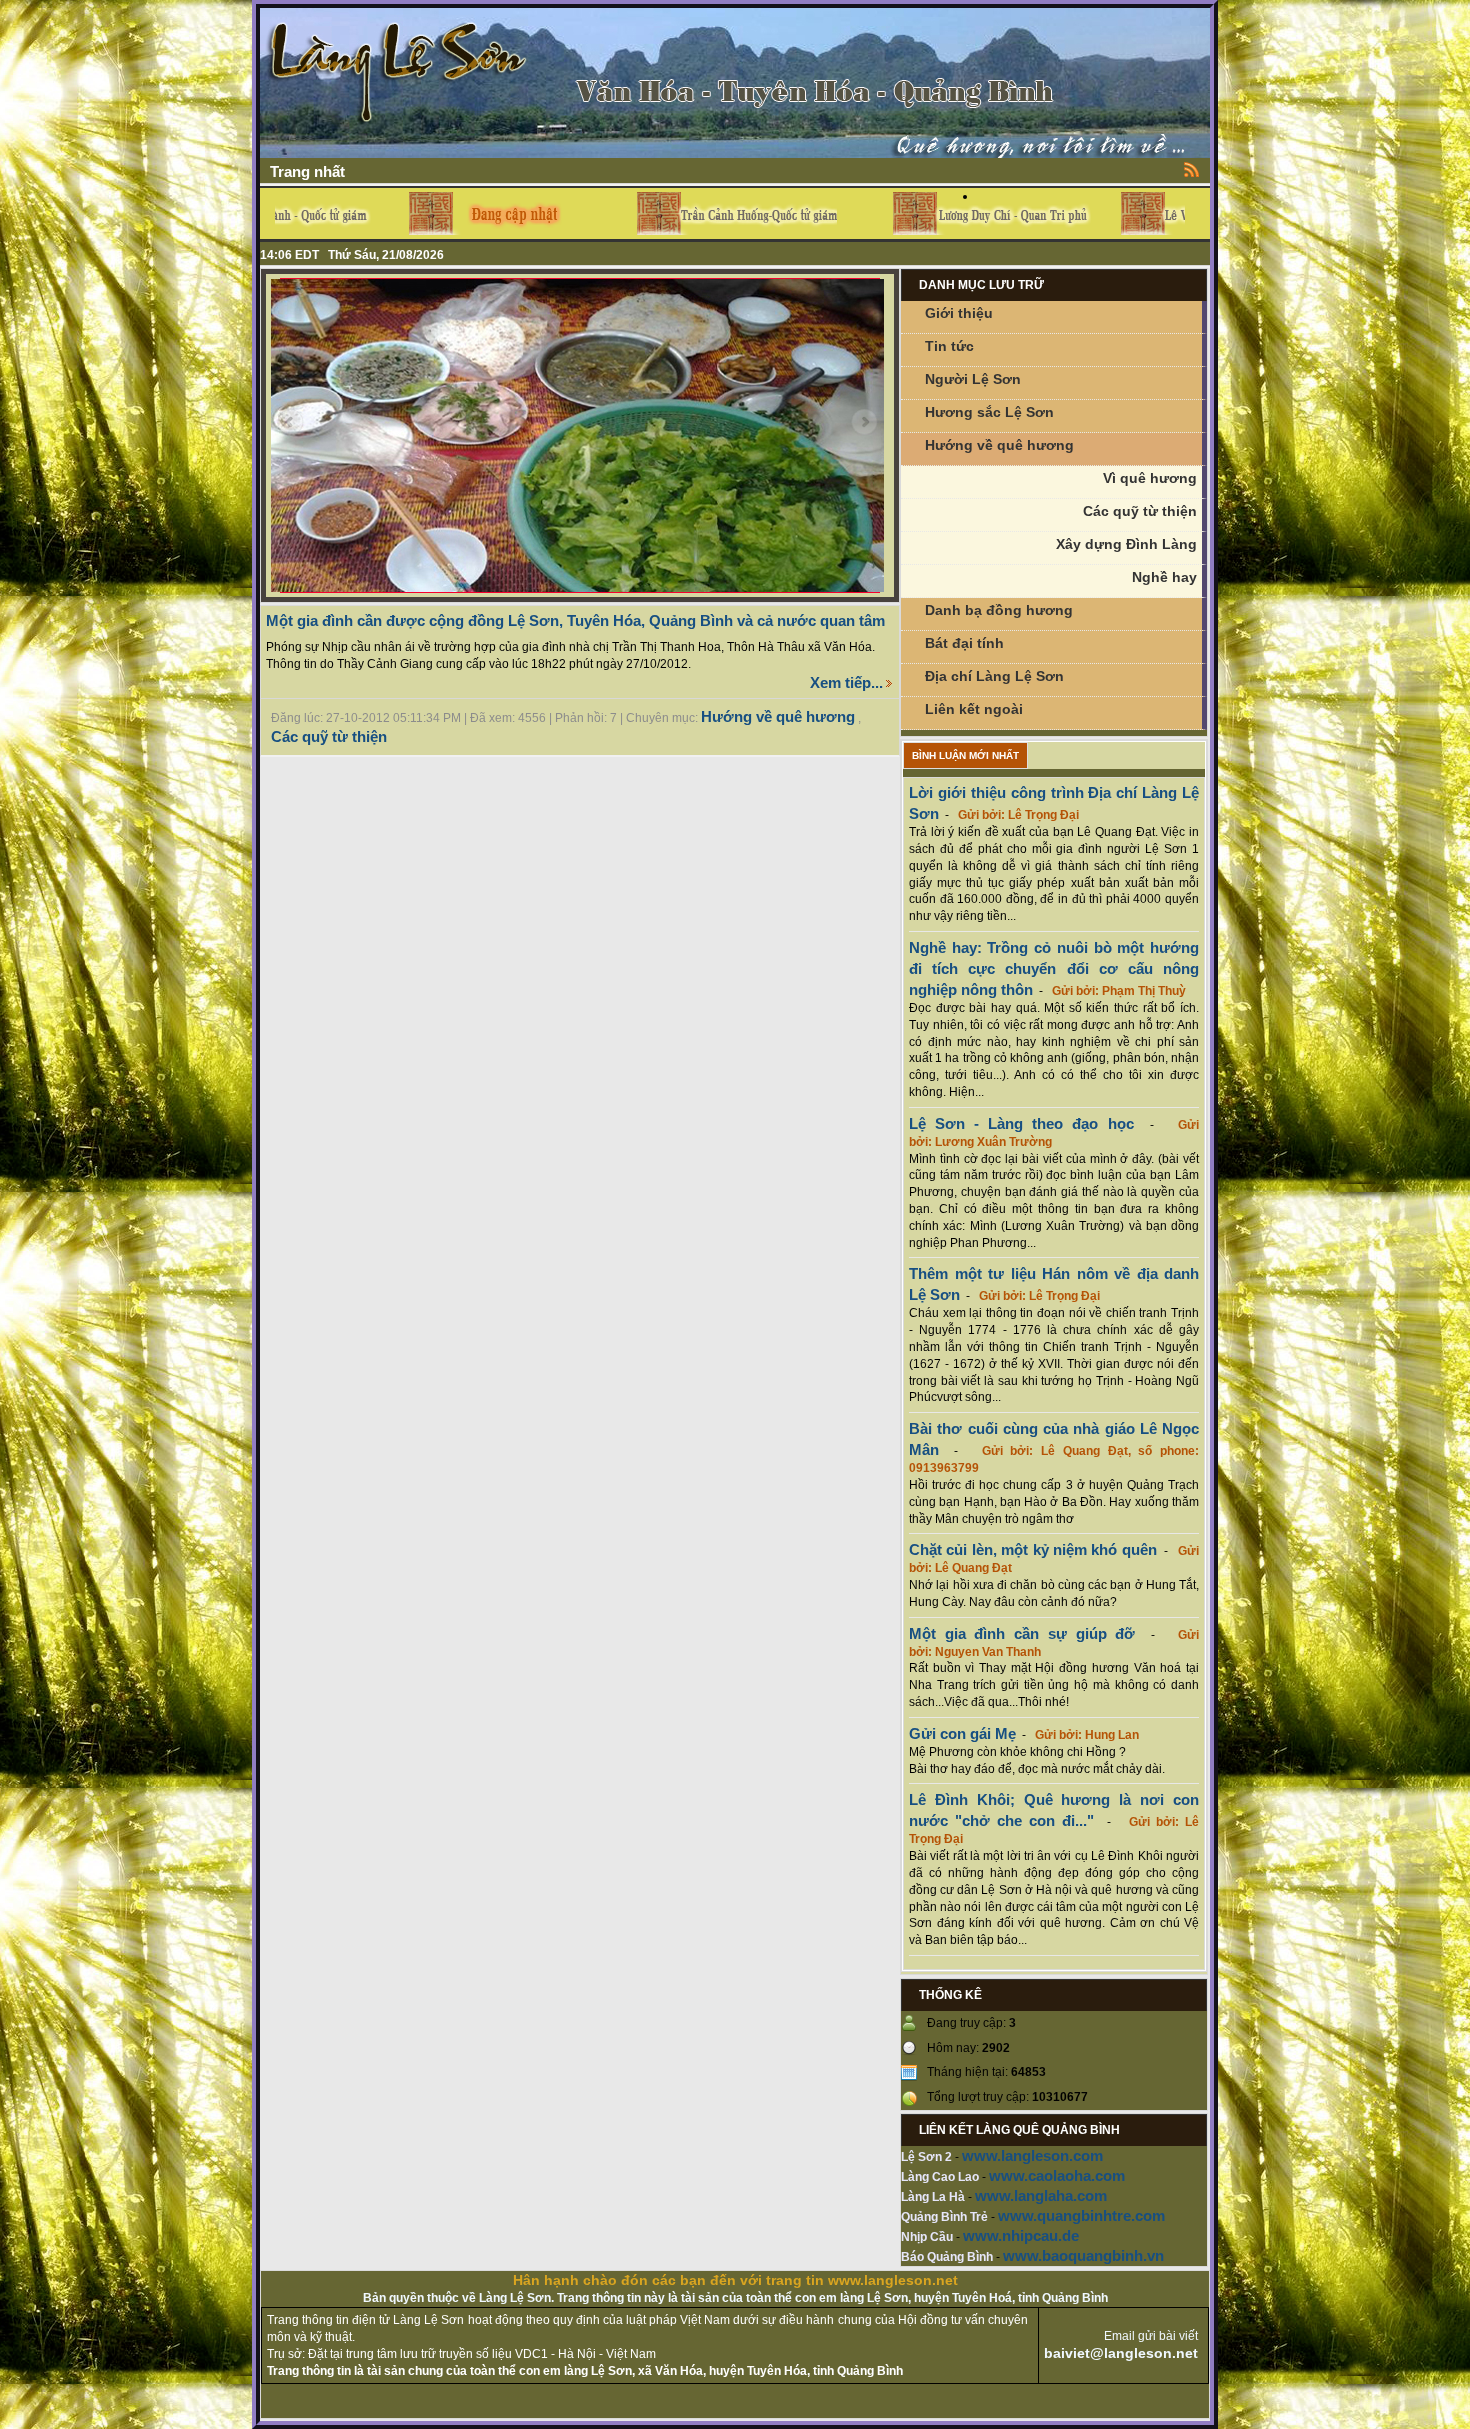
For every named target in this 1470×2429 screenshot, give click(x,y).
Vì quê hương (1150, 478)
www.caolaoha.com (1057, 2175)
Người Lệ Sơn (973, 379)
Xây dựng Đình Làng (1126, 544)
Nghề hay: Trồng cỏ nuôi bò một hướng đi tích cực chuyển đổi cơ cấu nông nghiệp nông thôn (1054, 968)
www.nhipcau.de (1021, 2235)
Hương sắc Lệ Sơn (989, 412)
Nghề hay (1164, 577)
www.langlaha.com (1041, 2195)
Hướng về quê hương (778, 716)
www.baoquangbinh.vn (1083, 2255)
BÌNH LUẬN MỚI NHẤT (965, 755)
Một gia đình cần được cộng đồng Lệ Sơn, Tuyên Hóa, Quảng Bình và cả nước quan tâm (575, 620)
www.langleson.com (1032, 2155)
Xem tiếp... (846, 682)
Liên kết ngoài (974, 709)
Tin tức (949, 346)
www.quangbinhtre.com (1081, 2215)
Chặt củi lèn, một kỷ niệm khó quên (1033, 1549)
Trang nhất (307, 171)
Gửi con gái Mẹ (962, 1733)
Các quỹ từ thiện (329, 736)
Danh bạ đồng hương (999, 610)
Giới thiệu (959, 313)
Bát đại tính (964, 643)
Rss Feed (1192, 169)
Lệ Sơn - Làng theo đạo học (1021, 1123)
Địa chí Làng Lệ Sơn (994, 676)
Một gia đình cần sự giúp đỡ (1022, 1633)
